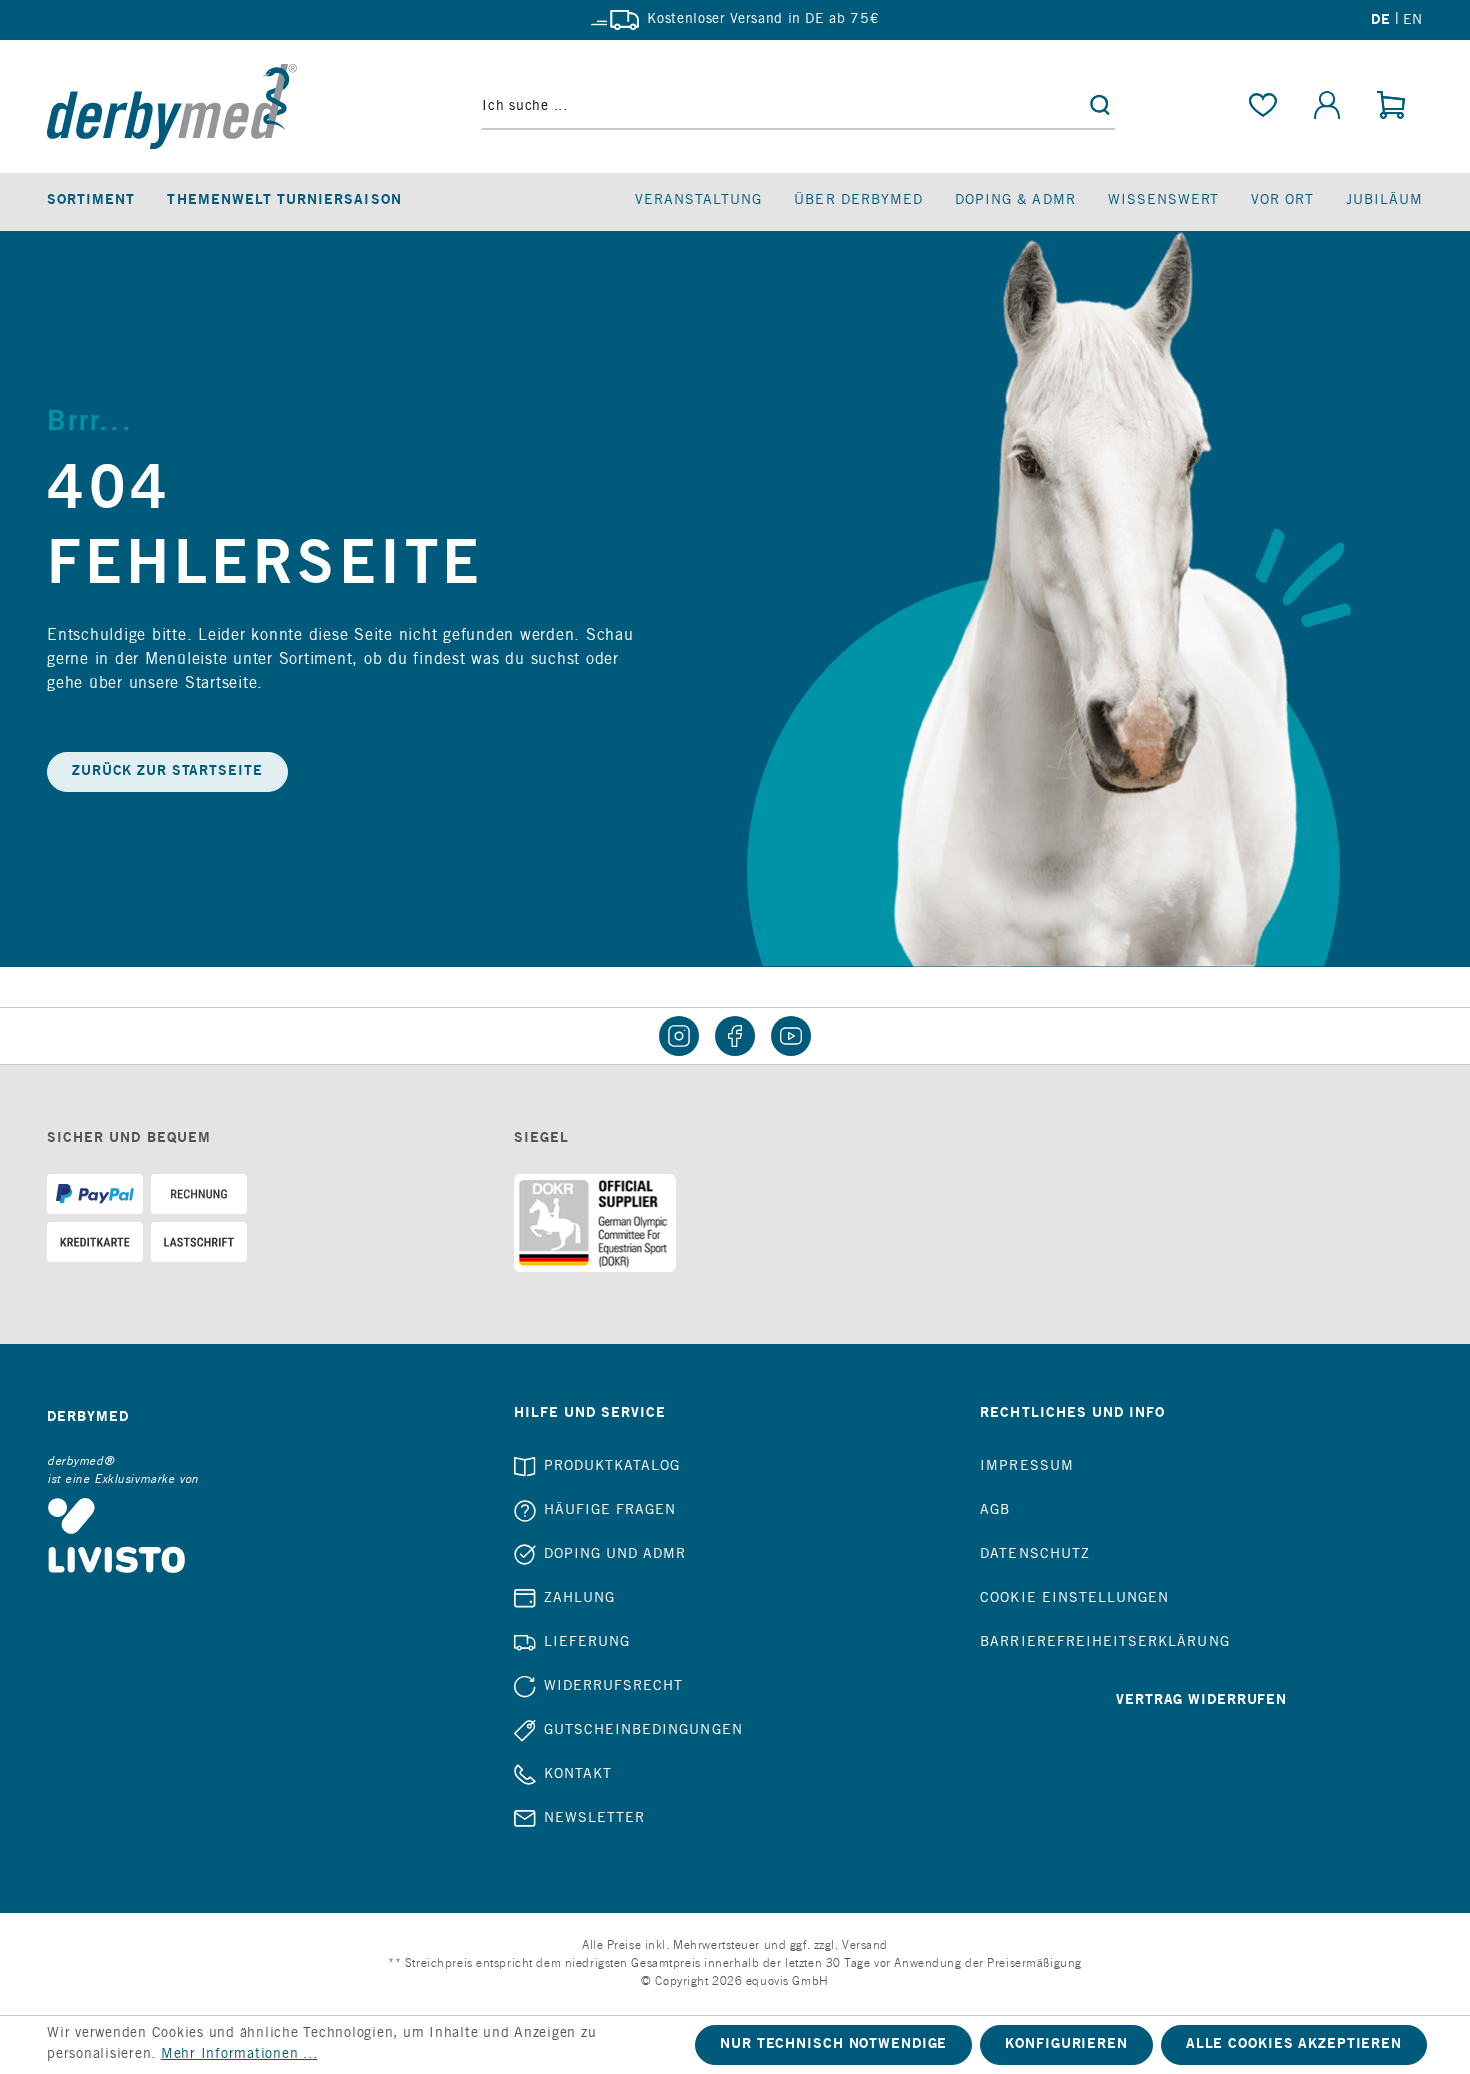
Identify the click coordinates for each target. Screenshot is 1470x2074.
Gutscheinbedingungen (643, 1731)
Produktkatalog (612, 1467)
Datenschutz (1035, 1555)
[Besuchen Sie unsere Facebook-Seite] (735, 1036)
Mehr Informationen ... (239, 2055)
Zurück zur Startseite (167, 772)
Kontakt (578, 1775)
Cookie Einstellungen (1074, 1599)
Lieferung (587, 1643)
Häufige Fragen (610, 1511)
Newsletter (595, 1819)
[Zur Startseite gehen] (210, 106)
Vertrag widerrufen (1201, 1701)
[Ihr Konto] (1327, 107)
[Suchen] (1100, 107)
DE (1380, 21)
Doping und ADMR (615, 1555)
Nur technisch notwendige (833, 2045)
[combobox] (798, 107)
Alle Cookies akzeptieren (1294, 2045)
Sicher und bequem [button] (129, 1139)
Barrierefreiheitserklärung (1104, 1643)
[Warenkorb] (1391, 107)
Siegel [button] (541, 1139)
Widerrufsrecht (614, 1687)
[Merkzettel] (1263, 107)
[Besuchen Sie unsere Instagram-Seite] (679, 1036)
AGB (995, 1511)
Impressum (1026, 1467)
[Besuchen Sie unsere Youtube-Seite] (791, 1036)
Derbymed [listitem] (88, 1418)
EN (1413, 21)
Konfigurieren (1066, 2045)
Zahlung (579, 1599)
